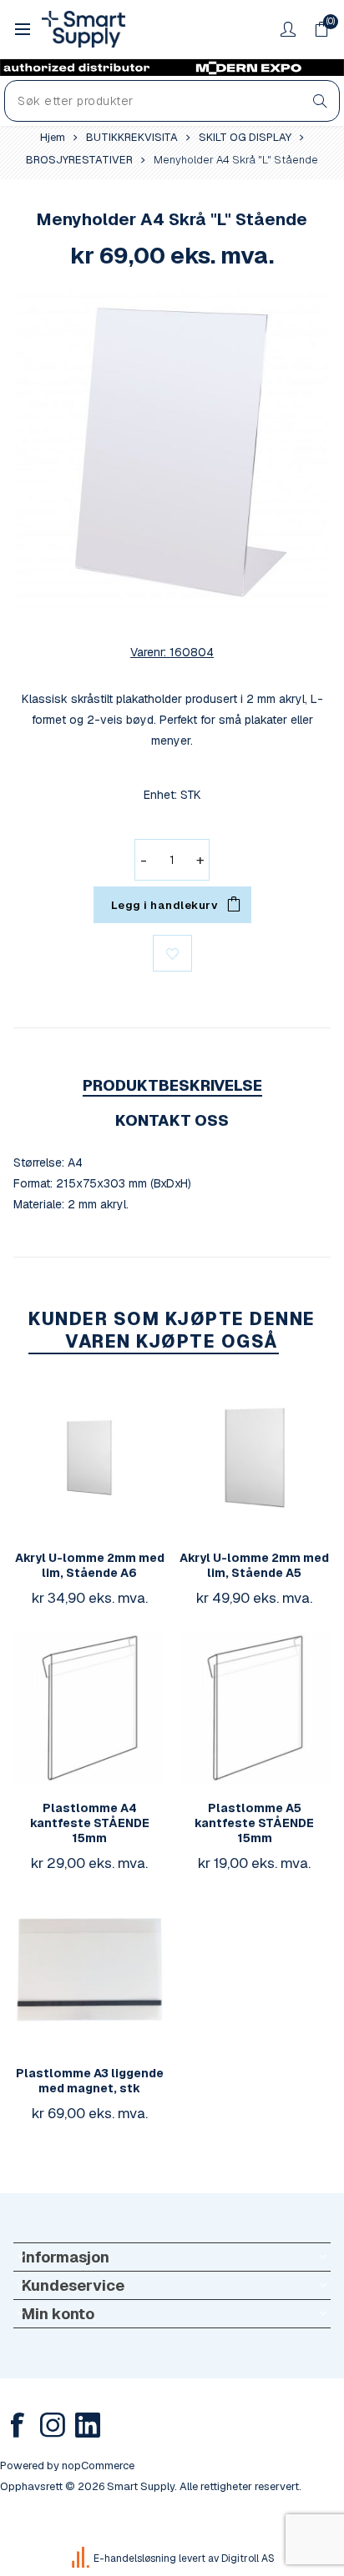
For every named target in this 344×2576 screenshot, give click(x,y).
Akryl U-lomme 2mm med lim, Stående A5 (254, 1565)
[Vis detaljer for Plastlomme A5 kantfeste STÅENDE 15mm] (255, 1708)
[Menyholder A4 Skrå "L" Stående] (172, 449)
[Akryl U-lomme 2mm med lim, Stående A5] (255, 1458)
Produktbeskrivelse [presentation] (172, 1085)
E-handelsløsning (135, 2558)
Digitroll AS (248, 2558)
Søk (320, 101)
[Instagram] (53, 2425)
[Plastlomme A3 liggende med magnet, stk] (89, 1973)
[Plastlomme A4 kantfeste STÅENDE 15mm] (89, 1708)
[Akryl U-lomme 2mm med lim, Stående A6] (89, 1458)
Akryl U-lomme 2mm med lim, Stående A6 (90, 1565)
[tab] (172, 1085)
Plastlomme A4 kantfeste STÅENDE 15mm (90, 1823)
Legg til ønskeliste (172, 953)
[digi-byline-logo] (82, 2558)
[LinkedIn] (88, 2425)
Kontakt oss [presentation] (172, 1120)
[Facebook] (18, 2425)
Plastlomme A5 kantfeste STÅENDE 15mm (254, 1823)
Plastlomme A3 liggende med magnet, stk (90, 2081)
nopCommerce (98, 2466)
